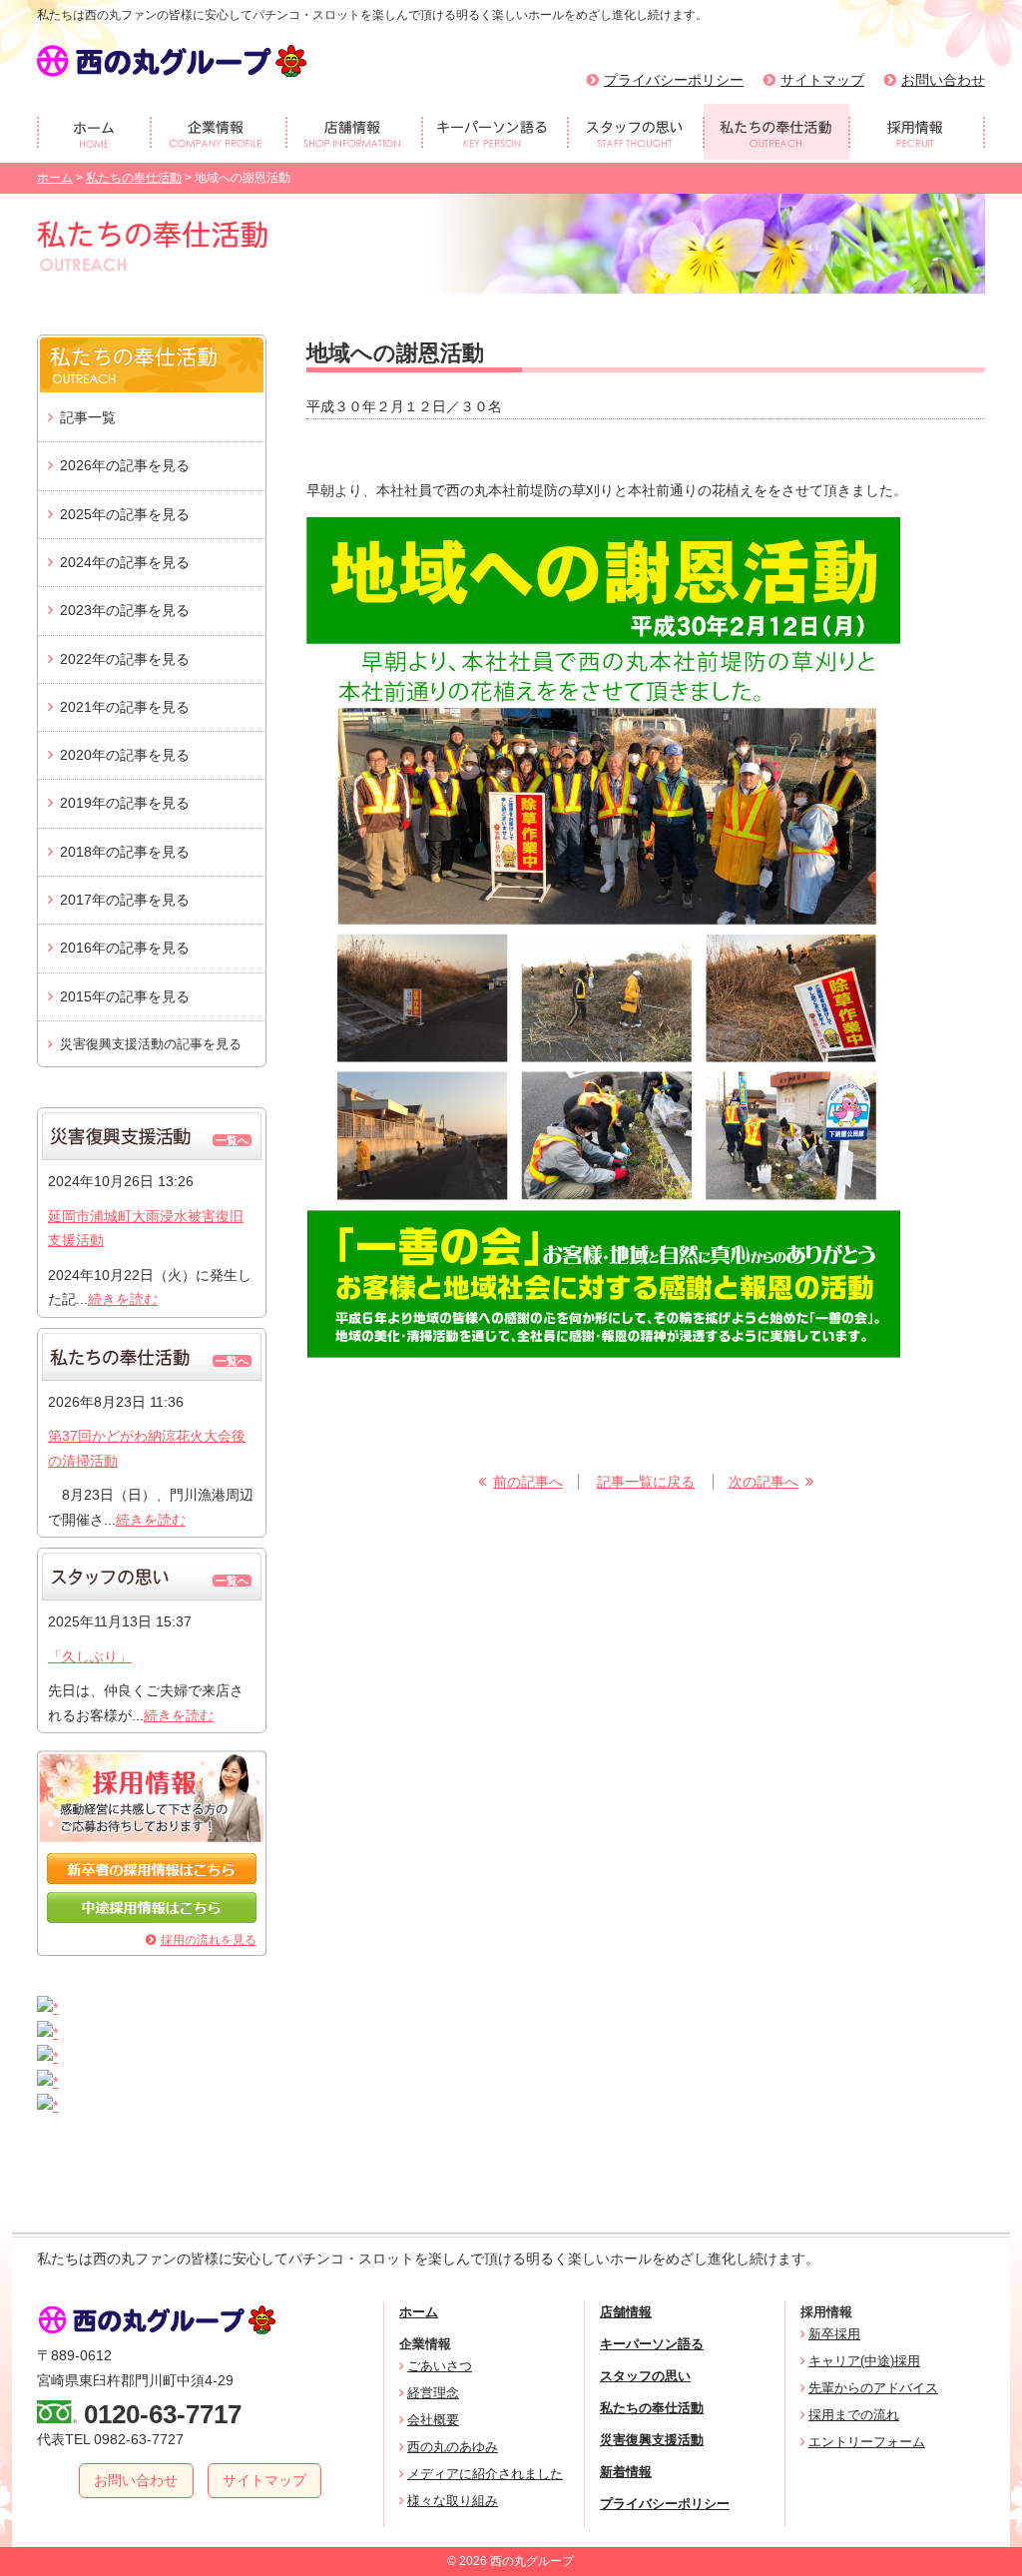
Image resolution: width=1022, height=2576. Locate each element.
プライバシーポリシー (674, 80)
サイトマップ (822, 80)
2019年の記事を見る (125, 803)
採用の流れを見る (209, 1940)
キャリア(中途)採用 (864, 2361)
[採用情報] (917, 132)
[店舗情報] (354, 132)
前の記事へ (528, 1482)
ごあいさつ (440, 2366)
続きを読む (123, 1299)
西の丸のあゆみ (453, 2447)
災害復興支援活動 (652, 2440)
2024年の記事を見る (125, 562)
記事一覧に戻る (646, 1482)
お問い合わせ (943, 80)
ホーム (55, 178)
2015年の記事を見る (125, 996)
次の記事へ (764, 1482)
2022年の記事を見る (125, 659)
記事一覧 (88, 417)
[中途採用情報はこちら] (152, 1918)
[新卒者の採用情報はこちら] (152, 1879)
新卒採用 (834, 2334)
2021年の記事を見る (125, 707)
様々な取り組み (453, 2501)
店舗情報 (626, 2312)
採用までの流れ (854, 2415)
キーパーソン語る (652, 2344)
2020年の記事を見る (125, 755)
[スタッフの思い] (636, 132)
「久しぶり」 (90, 1656)
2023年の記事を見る (125, 610)
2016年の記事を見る (125, 948)
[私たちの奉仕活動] (776, 132)
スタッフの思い (645, 2376)
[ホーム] (94, 132)
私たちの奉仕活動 (134, 178)
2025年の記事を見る (125, 514)
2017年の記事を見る (125, 900)
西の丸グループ (172, 61)
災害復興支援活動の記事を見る (151, 1044)
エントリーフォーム (867, 2442)
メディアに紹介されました (485, 2474)
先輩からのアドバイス (873, 2388)
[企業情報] (219, 132)
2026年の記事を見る (125, 465)
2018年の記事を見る (125, 852)
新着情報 (626, 2472)
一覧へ (232, 1140)
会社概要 (433, 2420)
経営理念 (433, 2393)
